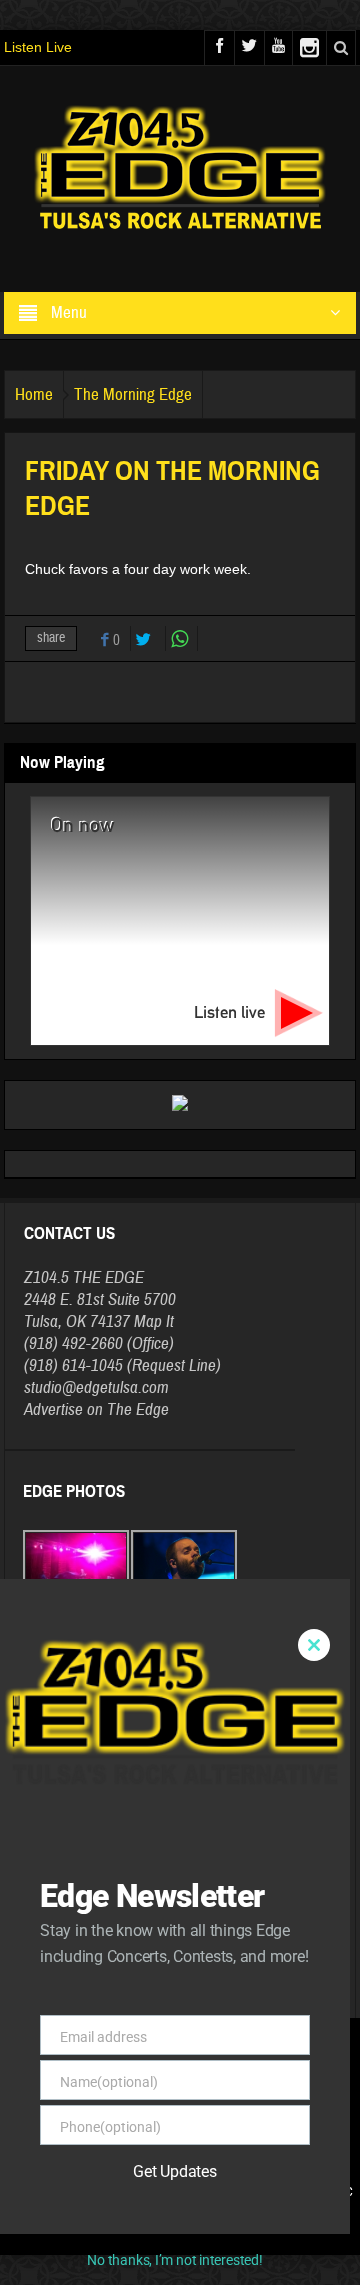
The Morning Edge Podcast (130, 1854)
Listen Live (38, 47)
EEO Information (281, 2192)
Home (34, 394)
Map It (154, 1321)
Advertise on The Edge (96, 1409)
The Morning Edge (133, 394)
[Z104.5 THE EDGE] (180, 170)
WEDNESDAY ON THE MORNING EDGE (130, 1978)
